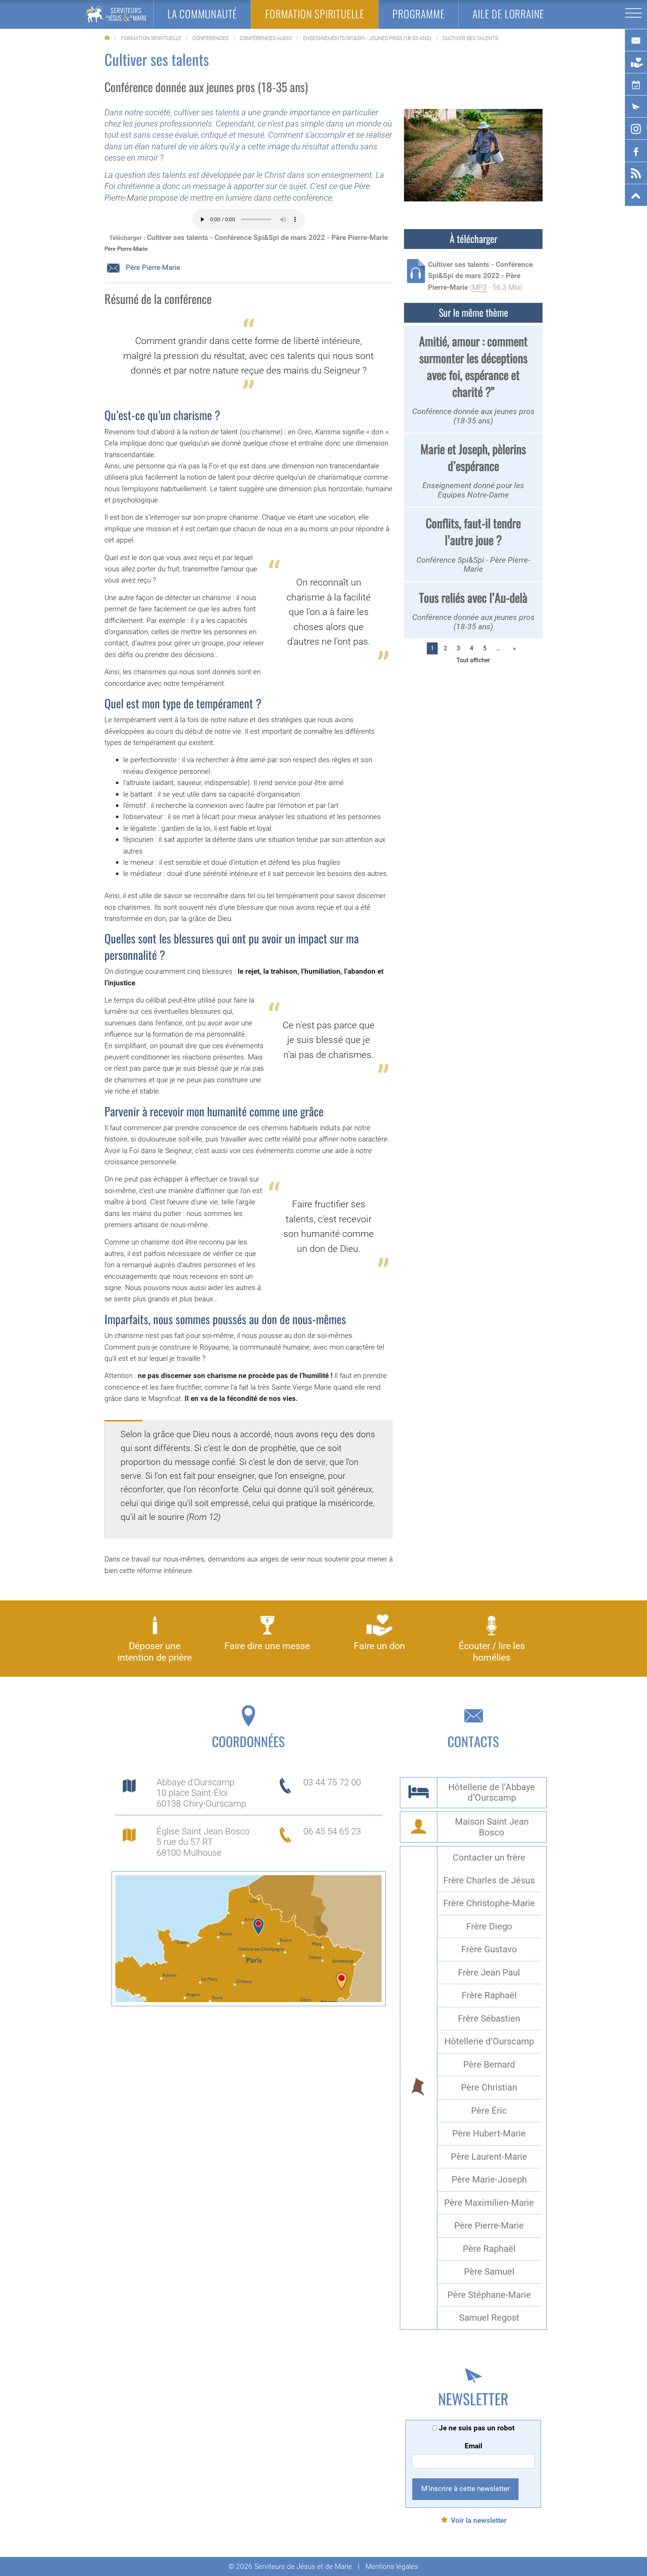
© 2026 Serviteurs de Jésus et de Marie (290, 2566)
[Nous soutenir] (636, 63)
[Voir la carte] (248, 1938)
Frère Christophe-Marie (489, 1903)
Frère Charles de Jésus (489, 1880)
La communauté (202, 14)
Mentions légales (392, 2566)
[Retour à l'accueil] (116, 14)
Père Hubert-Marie (489, 2134)
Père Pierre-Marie (152, 268)
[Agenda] (636, 85)
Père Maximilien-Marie (489, 2203)
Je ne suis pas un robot (476, 2428)
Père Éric (489, 2111)
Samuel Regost (489, 2318)
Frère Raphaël (489, 1995)
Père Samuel (489, 2272)
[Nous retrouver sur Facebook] (636, 151)
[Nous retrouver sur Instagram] (636, 129)
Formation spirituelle (151, 38)
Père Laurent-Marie (489, 2157)
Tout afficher (473, 660)
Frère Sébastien (489, 2019)
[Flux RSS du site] (636, 173)
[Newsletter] (636, 107)
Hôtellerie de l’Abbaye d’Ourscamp (492, 1793)
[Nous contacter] (636, 40)
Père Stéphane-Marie (489, 2295)
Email (473, 2446)
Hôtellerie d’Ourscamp (489, 2041)
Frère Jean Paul (489, 1973)
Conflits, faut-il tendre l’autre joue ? (473, 531)
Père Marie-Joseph (489, 2180)
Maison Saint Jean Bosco (492, 1827)
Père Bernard (489, 2065)
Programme (418, 14)
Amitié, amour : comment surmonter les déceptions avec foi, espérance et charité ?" (473, 366)
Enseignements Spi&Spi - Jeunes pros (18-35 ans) (367, 38)
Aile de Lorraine (508, 14)
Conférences (210, 38)
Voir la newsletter (479, 2520)
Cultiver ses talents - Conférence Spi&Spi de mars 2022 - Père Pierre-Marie (267, 238)
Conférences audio (266, 38)
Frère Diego (489, 1926)
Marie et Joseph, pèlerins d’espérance (473, 457)
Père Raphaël (489, 2249)
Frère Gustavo (489, 1949)
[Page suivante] (513, 648)
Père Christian (489, 2087)
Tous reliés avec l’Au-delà (473, 597)
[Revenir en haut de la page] (636, 195)
